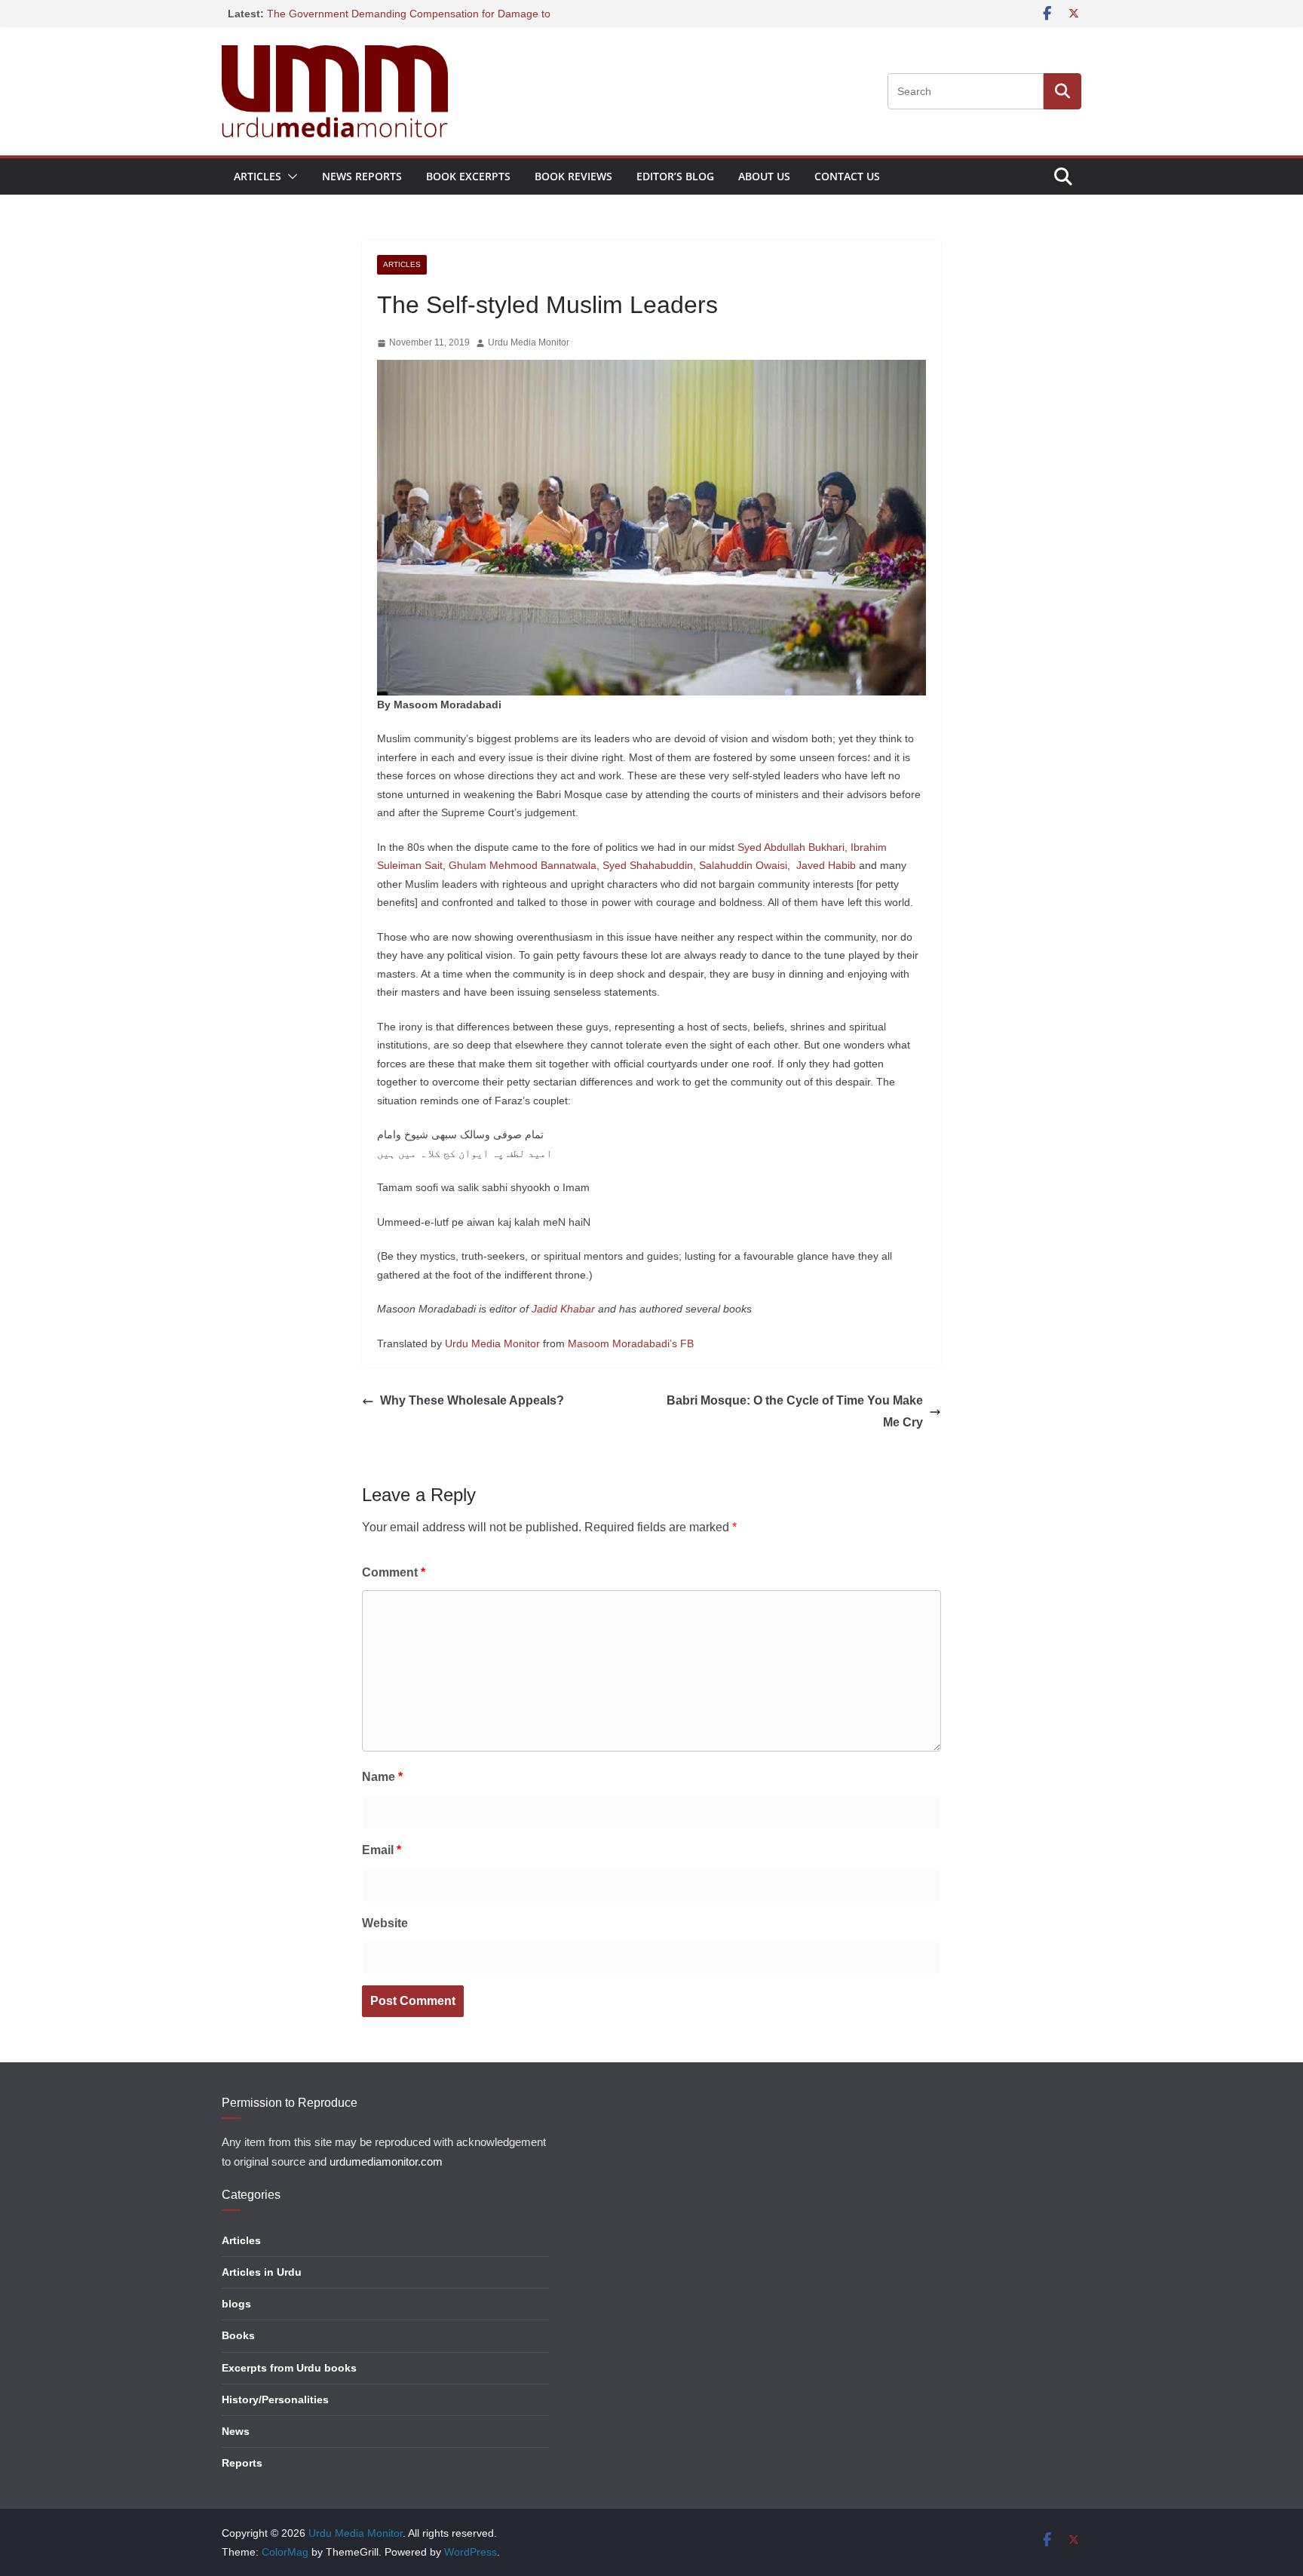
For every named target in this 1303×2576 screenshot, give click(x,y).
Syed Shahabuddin (648, 865)
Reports (242, 2463)
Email (382, 1850)
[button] (290, 177)
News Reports (362, 176)
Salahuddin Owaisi (743, 865)
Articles (258, 176)
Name (382, 1777)
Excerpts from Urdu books (289, 2368)
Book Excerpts (468, 176)
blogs (236, 2304)
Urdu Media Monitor (529, 342)
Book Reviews (573, 176)
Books (238, 2335)
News (236, 2431)
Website (385, 1923)
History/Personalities (275, 2399)
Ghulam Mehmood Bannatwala (523, 865)
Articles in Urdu (262, 2272)
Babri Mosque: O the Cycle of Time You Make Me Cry (795, 1411)
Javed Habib (826, 865)
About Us (764, 176)
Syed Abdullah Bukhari (791, 847)
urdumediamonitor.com (386, 2162)
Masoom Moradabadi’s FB (631, 1343)
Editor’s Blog (675, 176)
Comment (394, 1572)
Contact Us (847, 176)
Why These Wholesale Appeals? (472, 1400)
